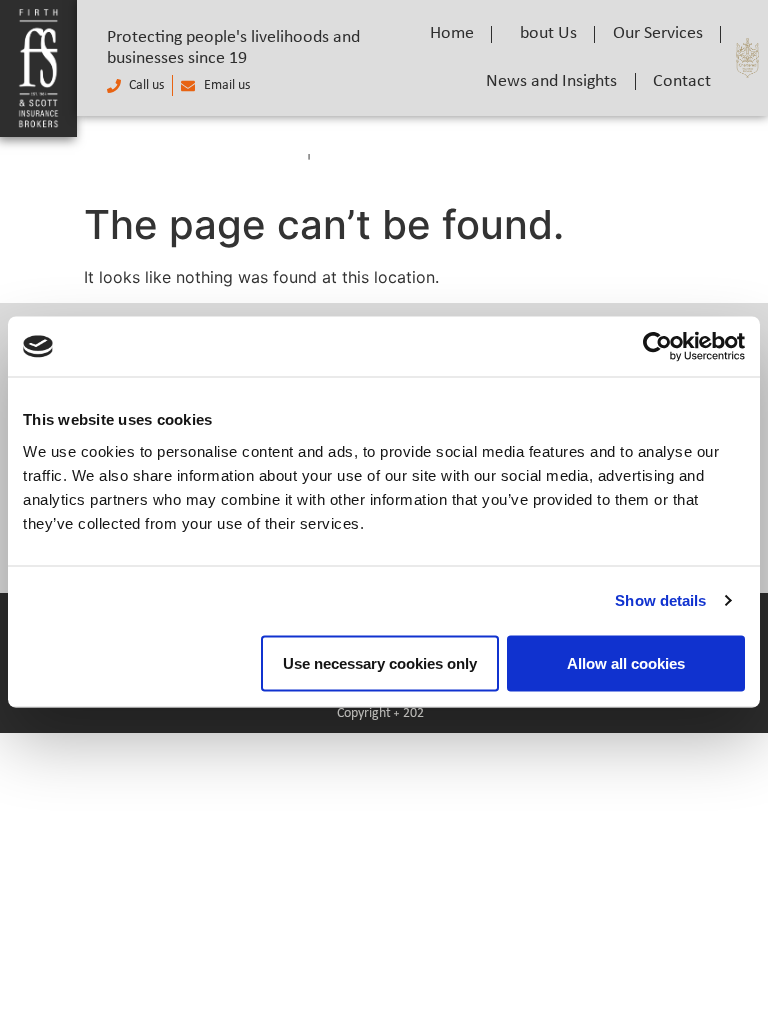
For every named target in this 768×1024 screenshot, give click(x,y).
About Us (543, 33)
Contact (682, 81)
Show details (660, 600)
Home (452, 33)
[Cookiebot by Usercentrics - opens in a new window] (657, 347)
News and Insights (551, 81)
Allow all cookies (626, 662)
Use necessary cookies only (380, 662)
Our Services (658, 33)
